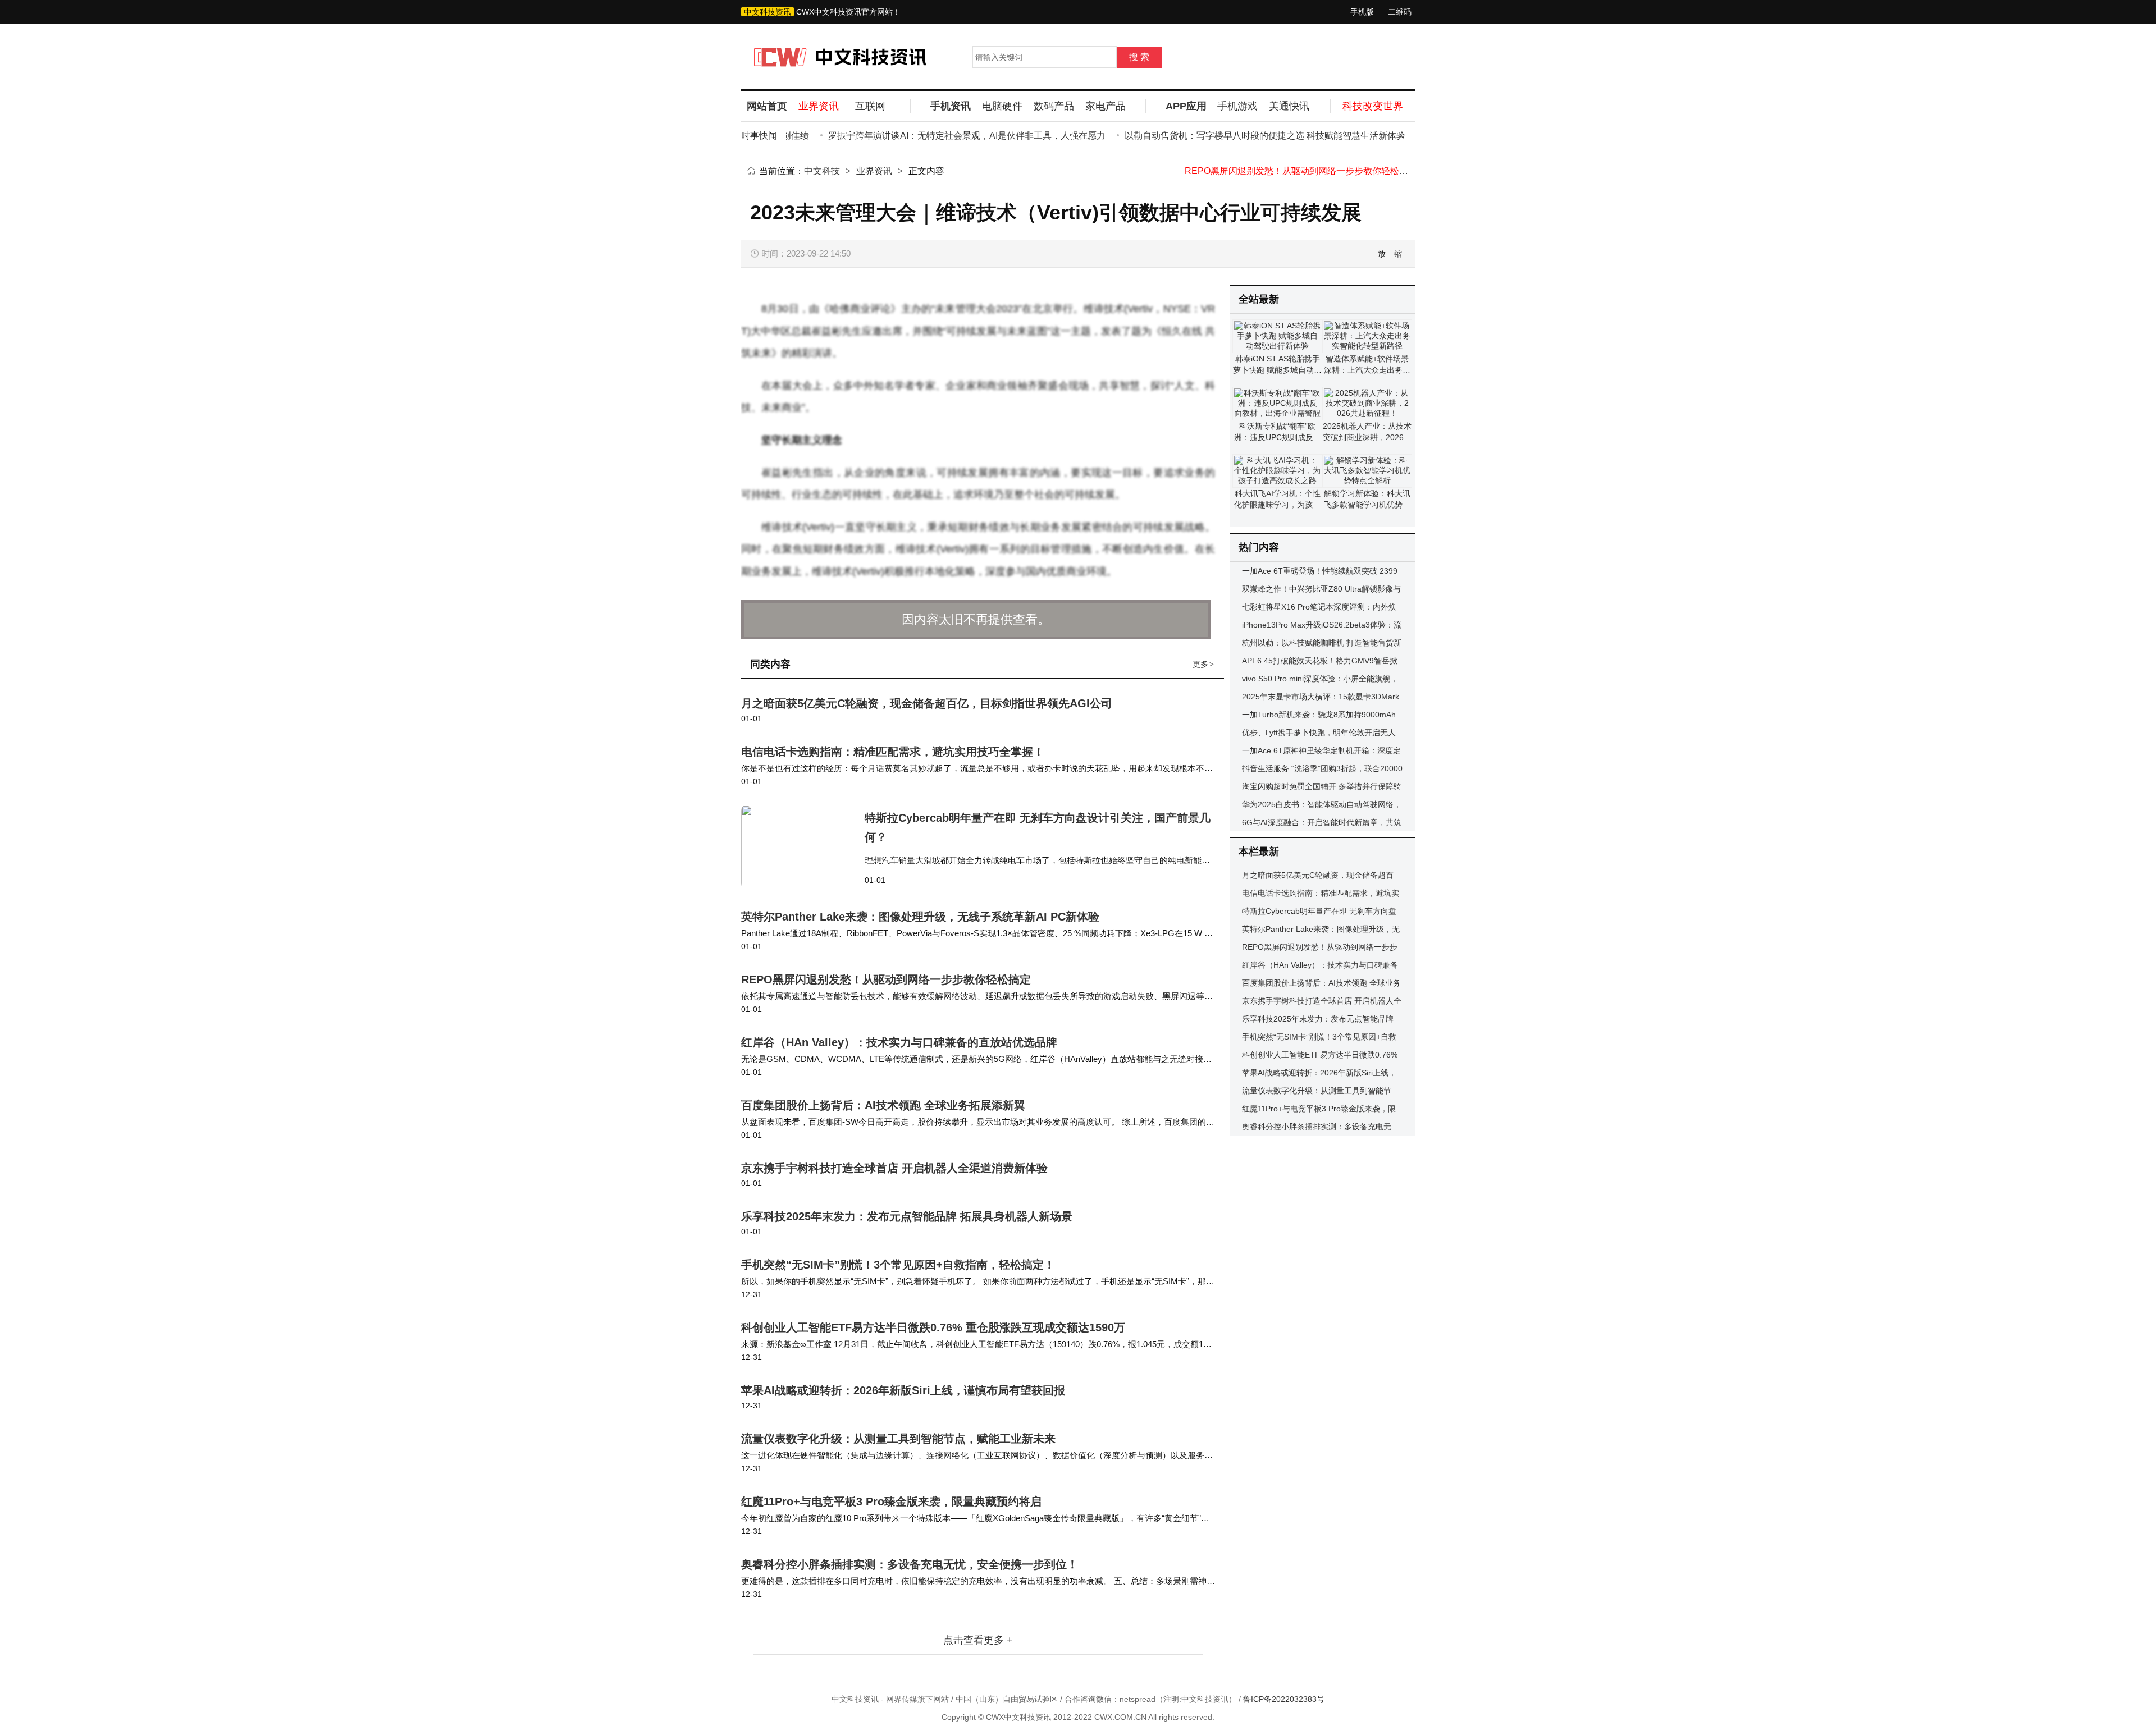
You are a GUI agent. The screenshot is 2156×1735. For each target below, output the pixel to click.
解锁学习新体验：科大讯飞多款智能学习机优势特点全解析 (1367, 505)
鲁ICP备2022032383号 (1284, 1699)
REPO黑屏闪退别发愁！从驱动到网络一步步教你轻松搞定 (886, 979)
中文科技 (822, 171)
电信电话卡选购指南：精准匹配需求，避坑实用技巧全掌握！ (893, 752)
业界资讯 (874, 171)
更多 (1203, 664)
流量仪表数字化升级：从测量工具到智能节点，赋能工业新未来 (898, 1439)
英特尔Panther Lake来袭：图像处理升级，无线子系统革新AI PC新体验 (920, 917)
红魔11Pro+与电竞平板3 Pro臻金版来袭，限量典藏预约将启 (891, 1501)
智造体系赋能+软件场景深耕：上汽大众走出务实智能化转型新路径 (1367, 370)
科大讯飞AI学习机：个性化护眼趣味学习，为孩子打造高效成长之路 (1277, 505)
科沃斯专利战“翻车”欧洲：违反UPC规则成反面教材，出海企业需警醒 (1278, 437)
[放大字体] (1382, 254)
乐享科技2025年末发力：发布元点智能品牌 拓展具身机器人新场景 (907, 1216)
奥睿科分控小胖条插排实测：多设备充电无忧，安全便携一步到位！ (910, 1564)
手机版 (1362, 12)
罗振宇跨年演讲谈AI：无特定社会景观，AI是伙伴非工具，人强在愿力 (931, 136)
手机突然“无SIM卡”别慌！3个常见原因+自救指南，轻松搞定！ (898, 1265)
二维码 (1400, 12)
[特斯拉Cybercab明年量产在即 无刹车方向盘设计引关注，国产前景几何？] (803, 847)
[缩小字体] (1399, 254)
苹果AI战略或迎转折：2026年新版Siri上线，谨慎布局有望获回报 (903, 1390)
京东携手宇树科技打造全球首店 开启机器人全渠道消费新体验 (894, 1168)
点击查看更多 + (978, 1640)
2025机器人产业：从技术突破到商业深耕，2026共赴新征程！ (1367, 437)
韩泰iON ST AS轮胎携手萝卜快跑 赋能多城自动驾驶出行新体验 (1277, 370)
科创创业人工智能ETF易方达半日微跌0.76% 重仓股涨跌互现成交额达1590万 (933, 1327)
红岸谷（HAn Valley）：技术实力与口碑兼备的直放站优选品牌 (1310, 171)
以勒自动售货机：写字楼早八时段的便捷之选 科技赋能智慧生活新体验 (1230, 136)
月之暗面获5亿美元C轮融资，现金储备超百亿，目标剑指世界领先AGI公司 (927, 703)
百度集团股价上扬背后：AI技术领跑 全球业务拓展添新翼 (883, 1105)
